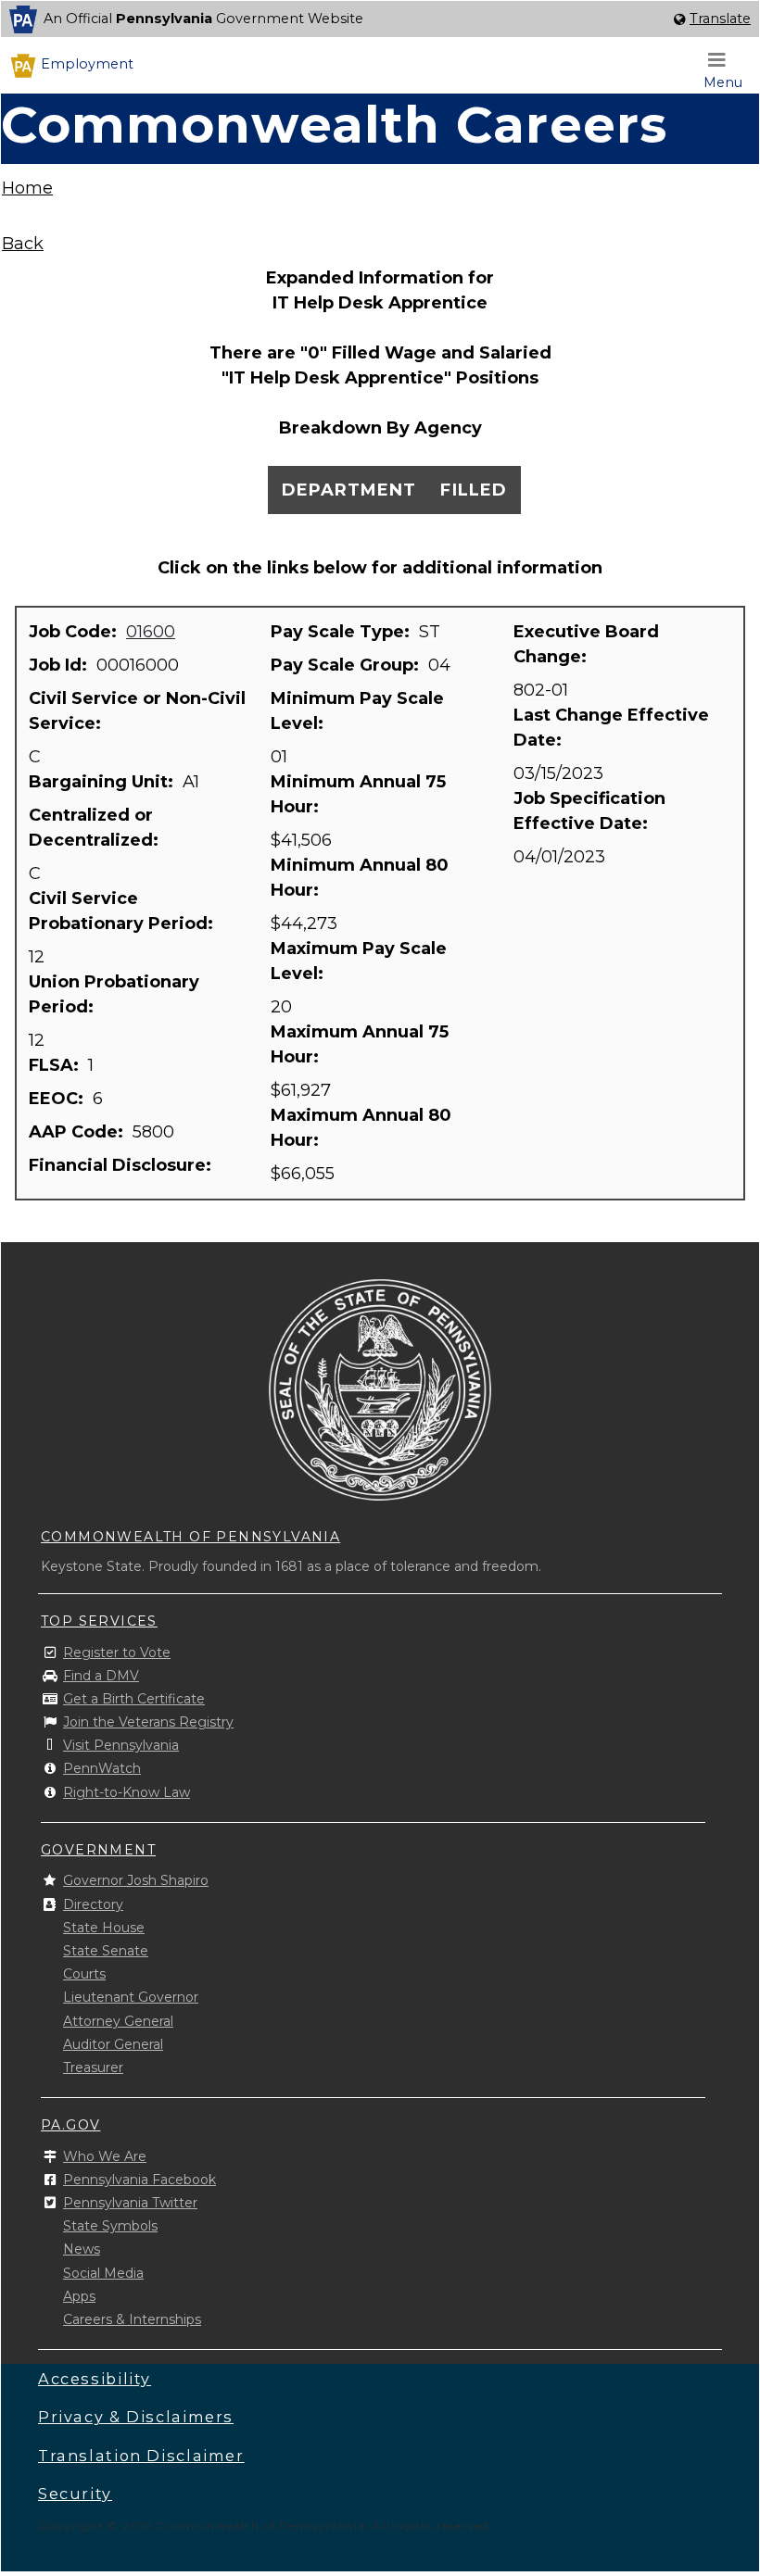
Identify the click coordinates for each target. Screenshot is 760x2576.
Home (27, 188)
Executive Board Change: (586, 644)
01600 (151, 632)
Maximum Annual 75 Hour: (360, 1044)
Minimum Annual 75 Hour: (358, 794)
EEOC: (58, 1099)
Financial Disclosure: (122, 1165)
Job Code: (75, 632)
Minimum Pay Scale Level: (357, 711)
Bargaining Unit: (103, 782)
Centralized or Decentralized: (96, 828)
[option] (380, 19)
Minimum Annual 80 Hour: (360, 878)
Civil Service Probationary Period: (123, 911)
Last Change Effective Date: (611, 728)
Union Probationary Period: (114, 994)
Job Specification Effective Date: (589, 811)
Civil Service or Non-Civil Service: (137, 711)
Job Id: (60, 665)
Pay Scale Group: (347, 665)
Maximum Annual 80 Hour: (361, 1128)
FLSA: (56, 1065)
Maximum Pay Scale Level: (359, 961)
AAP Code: (78, 1132)
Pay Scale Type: (342, 632)
